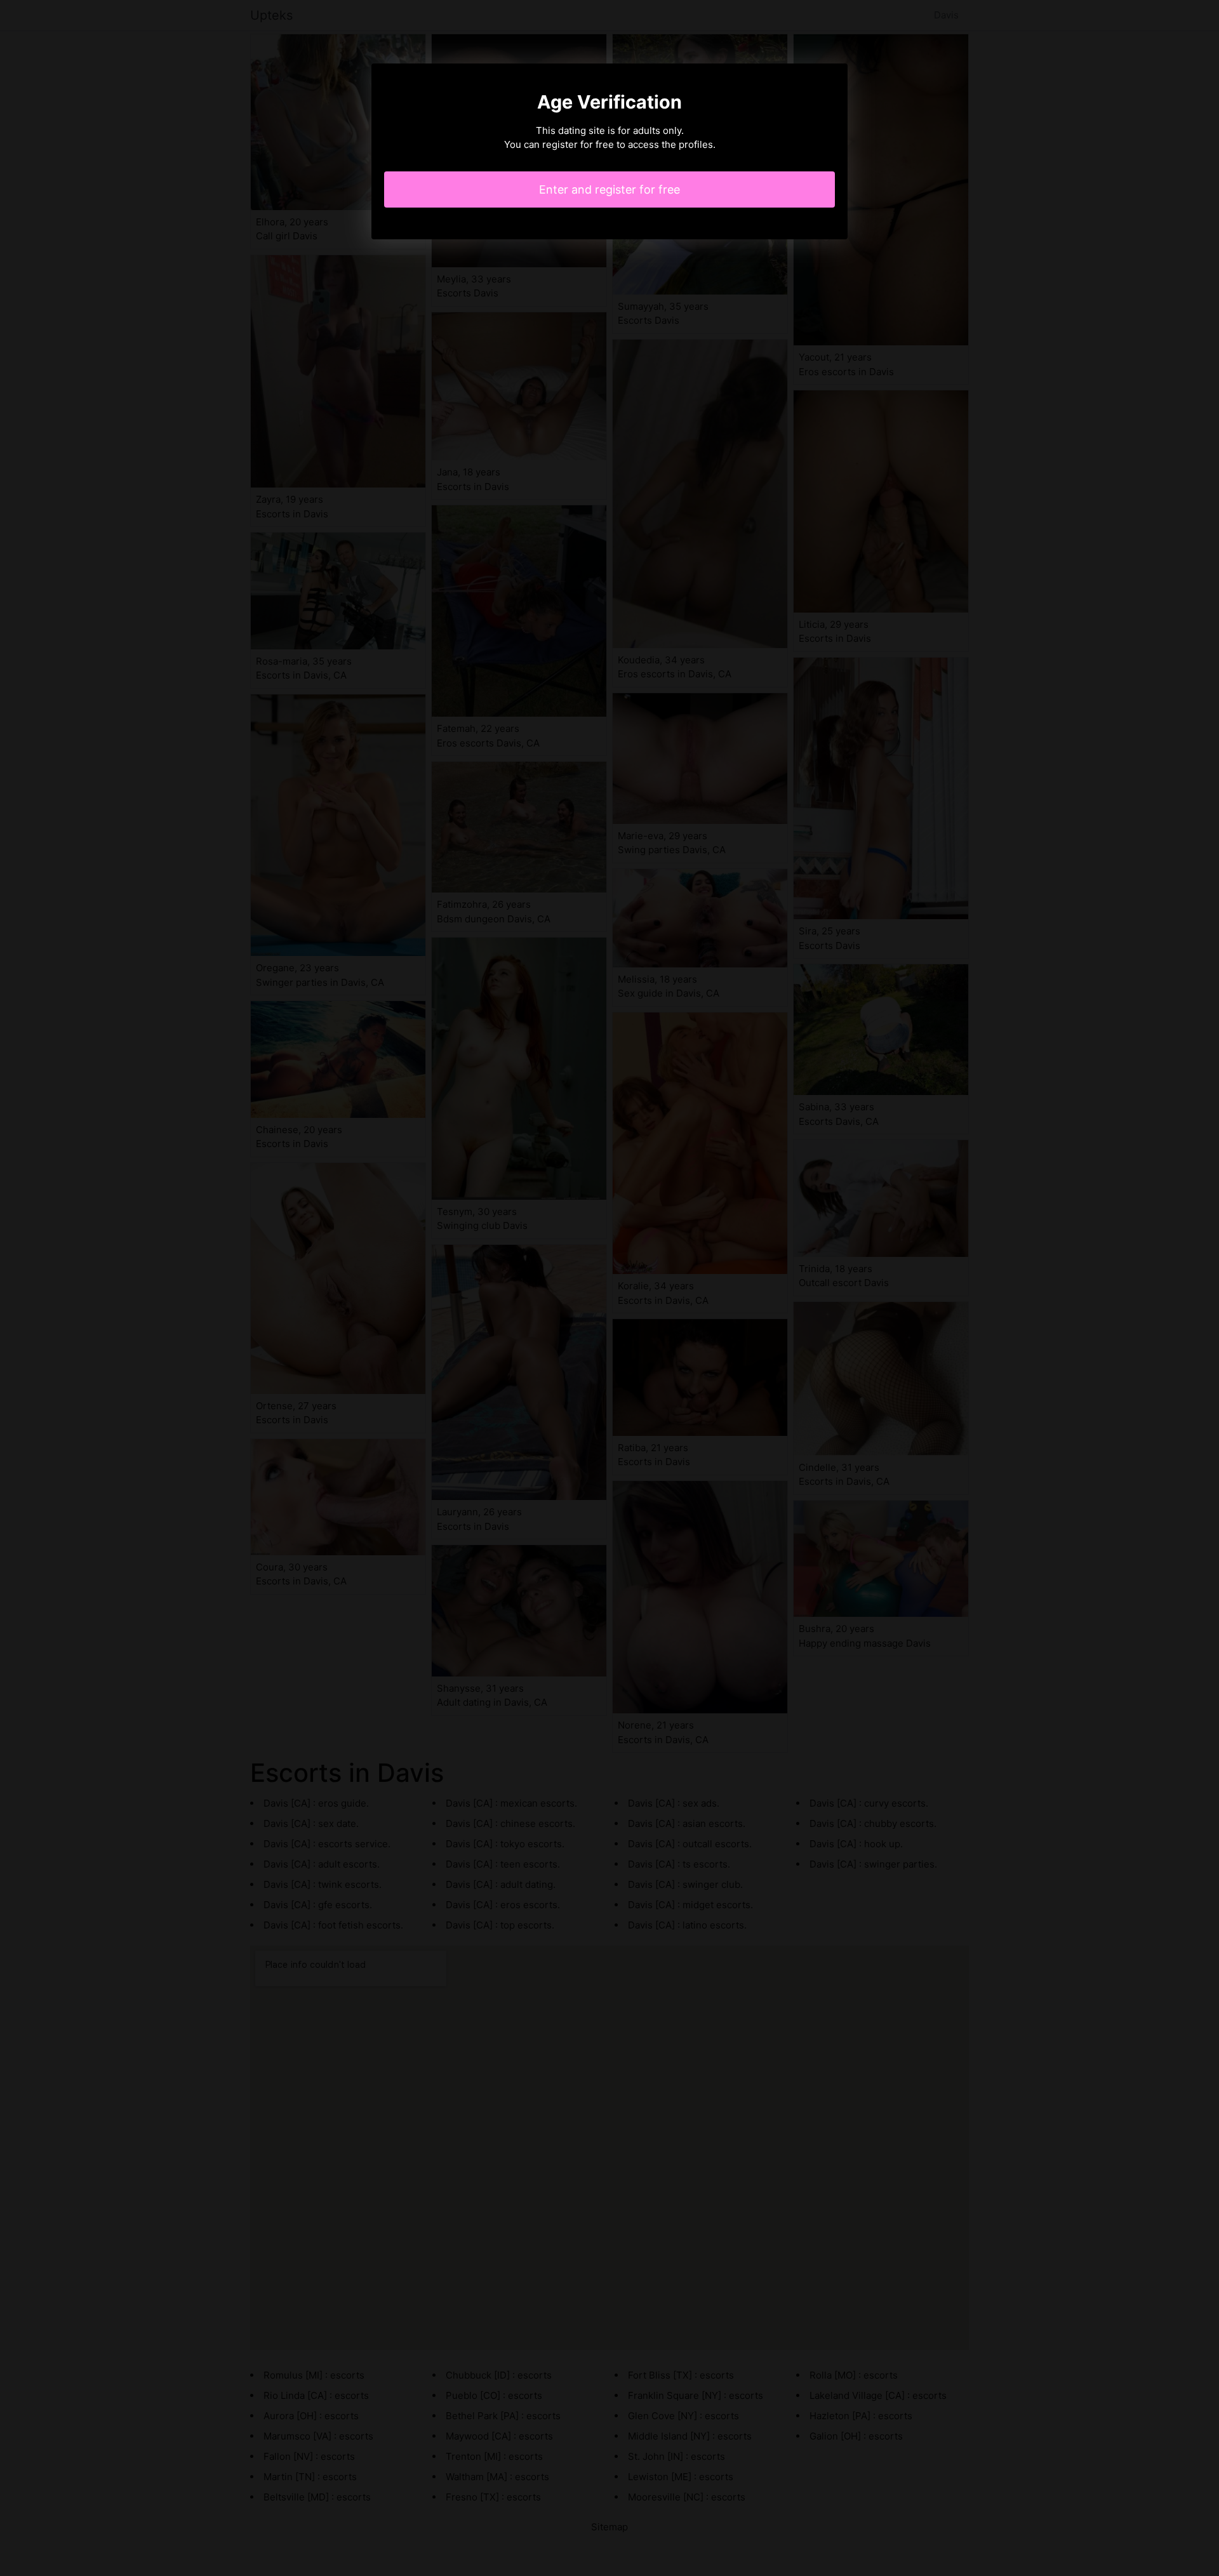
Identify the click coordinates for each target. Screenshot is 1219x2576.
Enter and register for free (609, 189)
